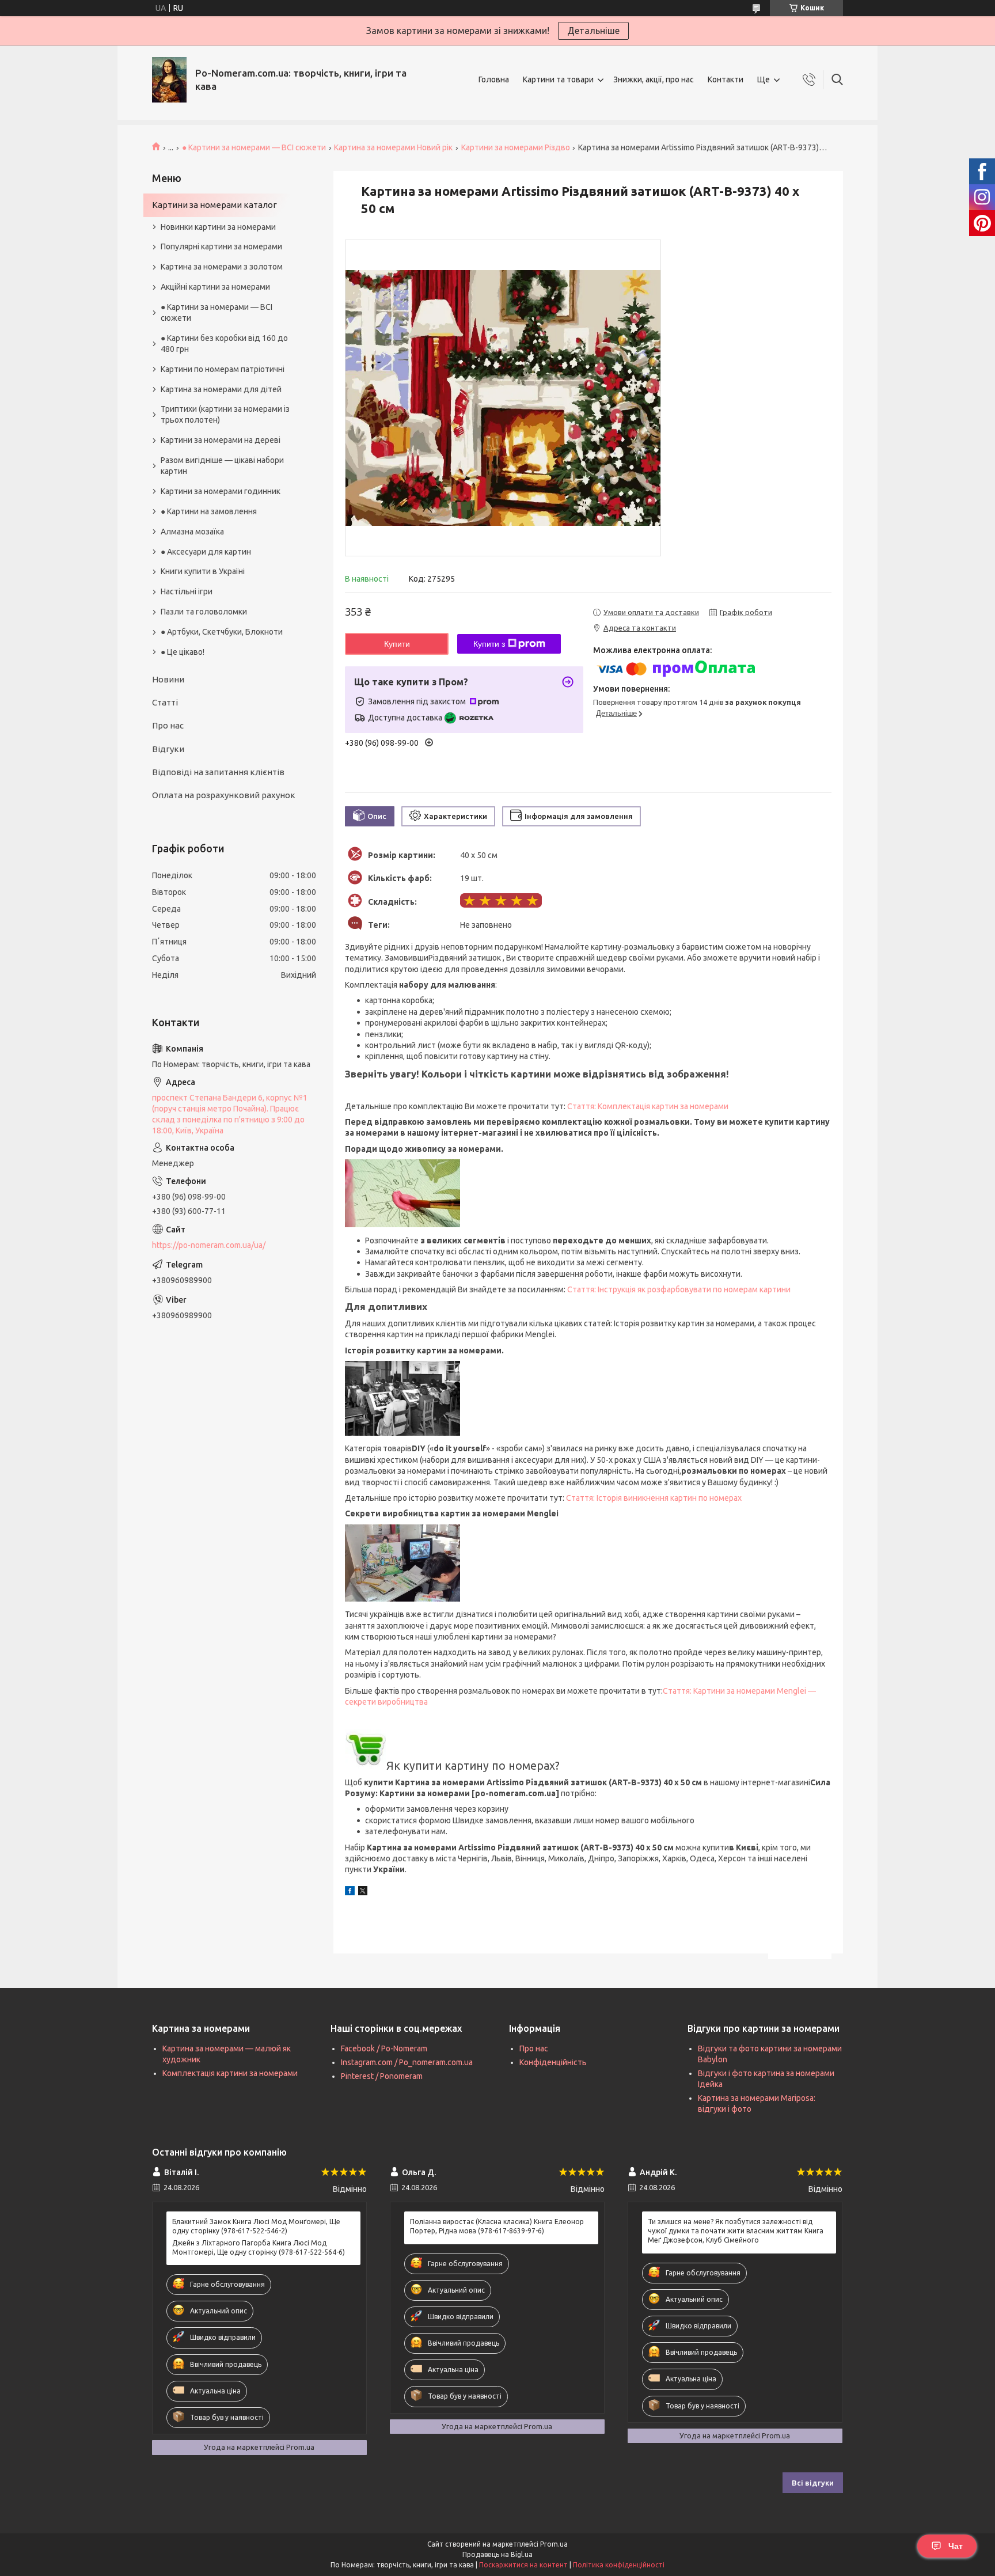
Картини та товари (558, 79)
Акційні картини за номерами (215, 287)
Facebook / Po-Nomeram (384, 2048)
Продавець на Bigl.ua (498, 2554)
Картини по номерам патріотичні (223, 369)
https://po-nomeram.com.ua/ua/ (209, 1245)
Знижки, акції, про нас (654, 79)
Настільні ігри (187, 591)
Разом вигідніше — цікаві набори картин (222, 466)
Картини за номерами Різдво (516, 147)
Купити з (489, 644)
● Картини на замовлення (209, 511)
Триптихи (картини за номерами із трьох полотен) (225, 414)
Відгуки (168, 749)
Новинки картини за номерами (218, 227)
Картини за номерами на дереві (221, 440)
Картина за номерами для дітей (221, 389)
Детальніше (593, 31)
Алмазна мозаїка (192, 532)
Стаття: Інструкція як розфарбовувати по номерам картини (679, 1289)
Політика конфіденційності (619, 2565)
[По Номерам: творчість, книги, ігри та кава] (169, 80)
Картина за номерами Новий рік (393, 147)
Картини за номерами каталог (214, 205)
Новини (168, 679)
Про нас (168, 725)
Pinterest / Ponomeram (382, 2076)
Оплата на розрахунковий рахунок (224, 795)
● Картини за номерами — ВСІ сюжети (254, 147)
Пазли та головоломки (204, 612)
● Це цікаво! (183, 652)
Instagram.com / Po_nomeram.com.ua (407, 2062)
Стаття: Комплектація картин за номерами (648, 1106)
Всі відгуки (813, 2483)
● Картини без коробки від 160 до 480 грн (224, 344)
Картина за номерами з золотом (222, 267)
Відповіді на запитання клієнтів (218, 772)
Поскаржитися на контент (523, 2565)
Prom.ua (554, 2544)
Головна (494, 79)
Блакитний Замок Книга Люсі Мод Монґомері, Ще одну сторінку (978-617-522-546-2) (256, 2226)
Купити (397, 644)
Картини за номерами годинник (221, 491)
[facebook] (350, 1892)
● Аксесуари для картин (206, 552)
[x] (363, 1892)
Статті (165, 702)
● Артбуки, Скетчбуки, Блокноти (222, 632)
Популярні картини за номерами (221, 246)
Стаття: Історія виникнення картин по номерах (654, 1498)
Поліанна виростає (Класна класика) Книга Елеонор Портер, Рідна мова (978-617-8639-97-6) (497, 2226)
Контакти (726, 79)
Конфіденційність (553, 2062)
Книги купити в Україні (203, 571)
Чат (956, 2546)
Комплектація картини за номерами (230, 2073)
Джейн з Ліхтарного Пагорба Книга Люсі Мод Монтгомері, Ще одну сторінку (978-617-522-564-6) (259, 2247)
